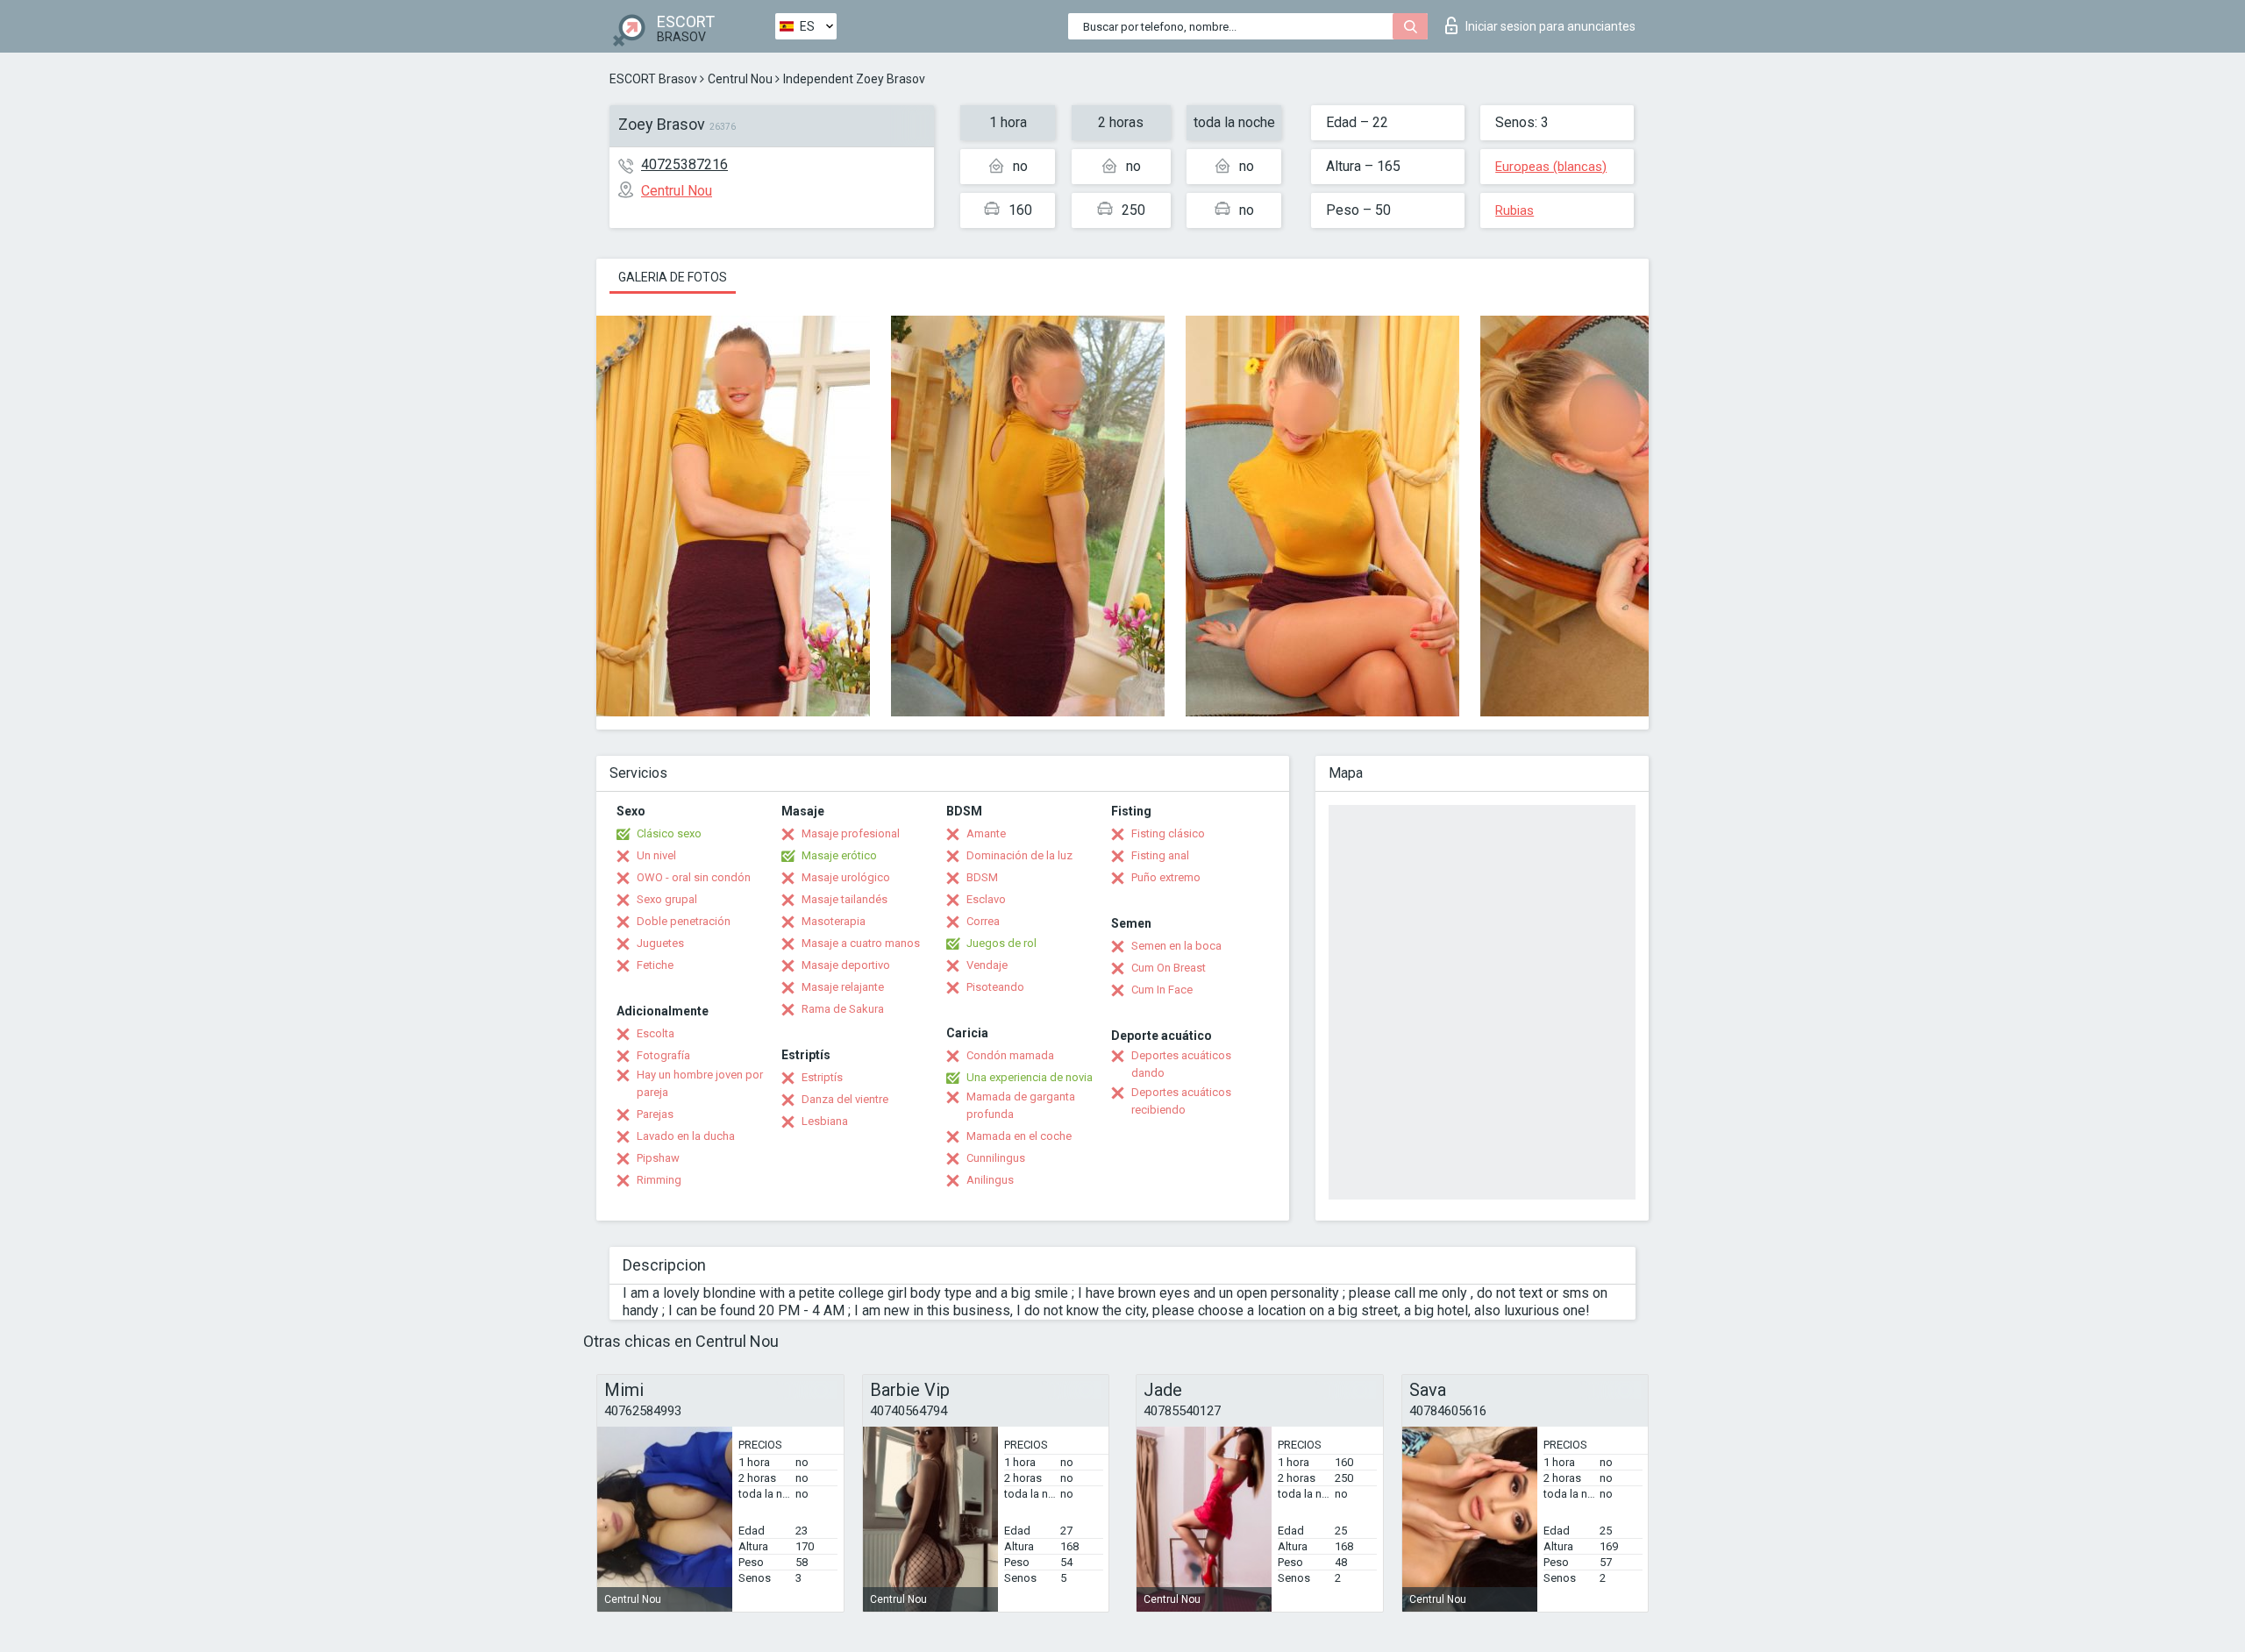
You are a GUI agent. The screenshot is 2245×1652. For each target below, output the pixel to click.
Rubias (1514, 210)
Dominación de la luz (1019, 855)
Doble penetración (684, 921)
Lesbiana (825, 1121)
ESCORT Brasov (653, 79)
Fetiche (655, 965)
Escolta (656, 1033)
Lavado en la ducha (686, 1136)
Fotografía (663, 1055)
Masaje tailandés (845, 899)
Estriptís (822, 1077)
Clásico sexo (669, 833)
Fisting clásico (1168, 833)
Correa (983, 921)
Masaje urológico (846, 877)
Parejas (655, 1114)
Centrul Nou (740, 79)
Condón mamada (1010, 1055)
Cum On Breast (1169, 968)
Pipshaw (658, 1158)
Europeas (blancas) (1551, 167)
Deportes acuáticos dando (1181, 1064)
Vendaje (987, 965)
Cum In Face (1162, 990)
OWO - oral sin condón (694, 877)
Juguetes (660, 943)
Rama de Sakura (843, 1009)
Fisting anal (1160, 855)
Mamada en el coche (1019, 1136)
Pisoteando (995, 987)
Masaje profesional (851, 833)
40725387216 (684, 164)
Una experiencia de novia (1030, 1077)
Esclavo (986, 899)
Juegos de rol (1001, 943)
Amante (986, 833)
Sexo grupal (667, 899)
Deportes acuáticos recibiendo (1181, 1101)
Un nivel (656, 855)
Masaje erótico (839, 855)
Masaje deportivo (846, 965)
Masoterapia (834, 921)
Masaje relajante (843, 987)
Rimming (659, 1180)
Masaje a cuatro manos (861, 943)
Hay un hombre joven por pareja (700, 1083)
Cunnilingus (996, 1158)
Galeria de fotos (673, 277)
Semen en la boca (1176, 946)
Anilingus (990, 1180)
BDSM (982, 877)
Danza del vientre (845, 1099)
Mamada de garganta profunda (1021, 1105)
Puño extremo (1166, 877)
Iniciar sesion (1550, 26)
